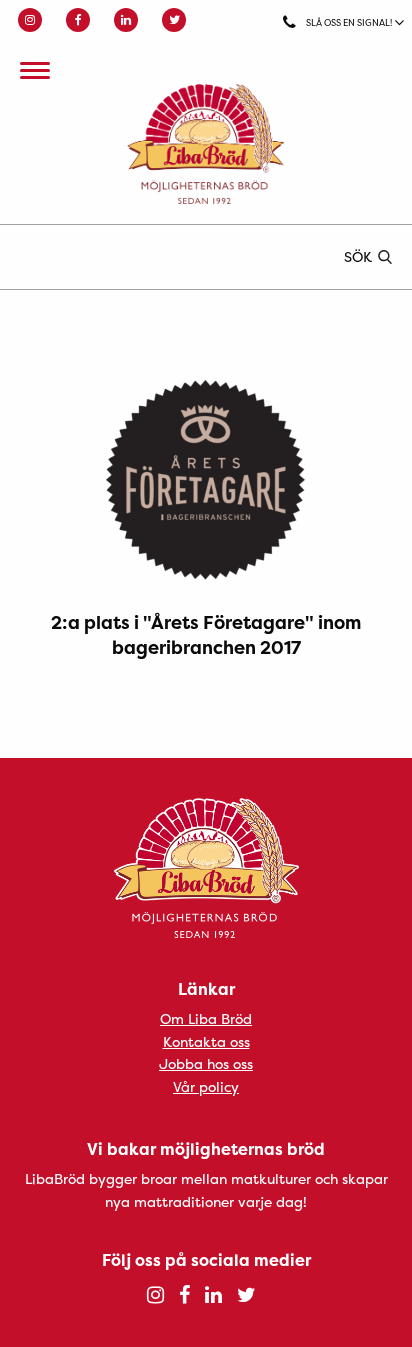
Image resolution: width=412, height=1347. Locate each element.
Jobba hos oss (206, 1063)
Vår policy (206, 1086)
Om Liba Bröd (206, 1018)
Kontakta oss (206, 1041)
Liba (206, 144)
